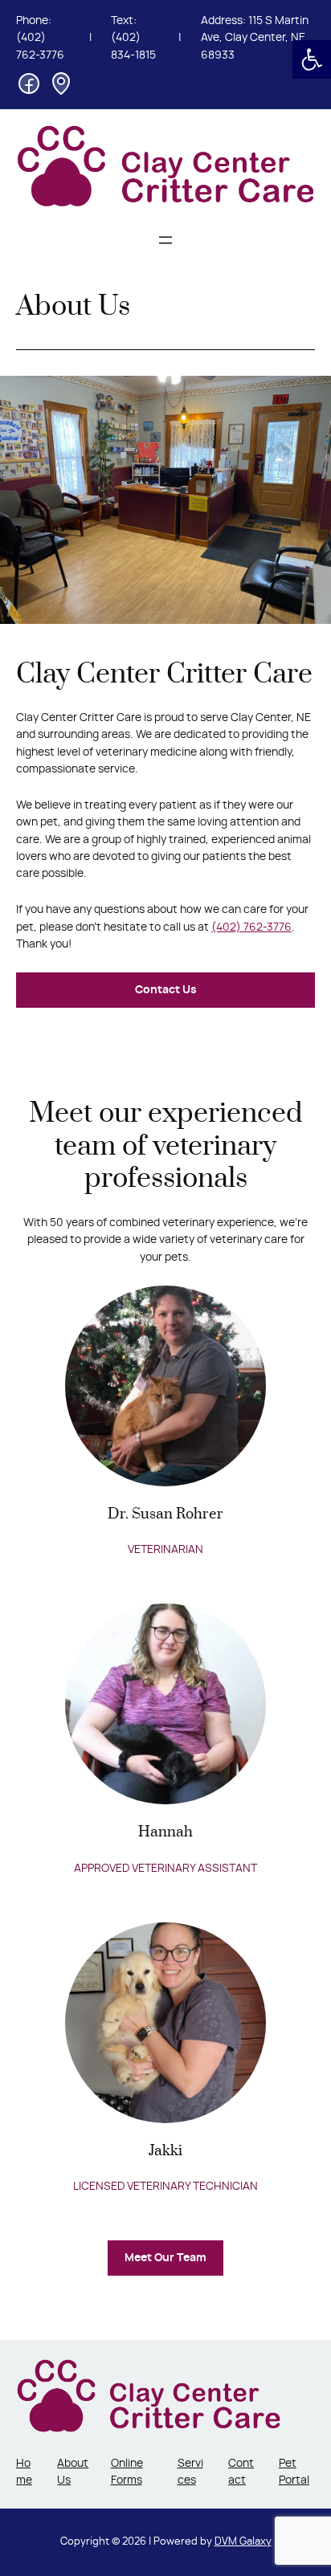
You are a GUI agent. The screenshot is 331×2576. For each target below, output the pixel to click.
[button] (312, 59)
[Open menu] (165, 240)
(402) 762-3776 (251, 927)
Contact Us (166, 990)
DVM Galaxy (243, 2542)
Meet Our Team (165, 2258)
